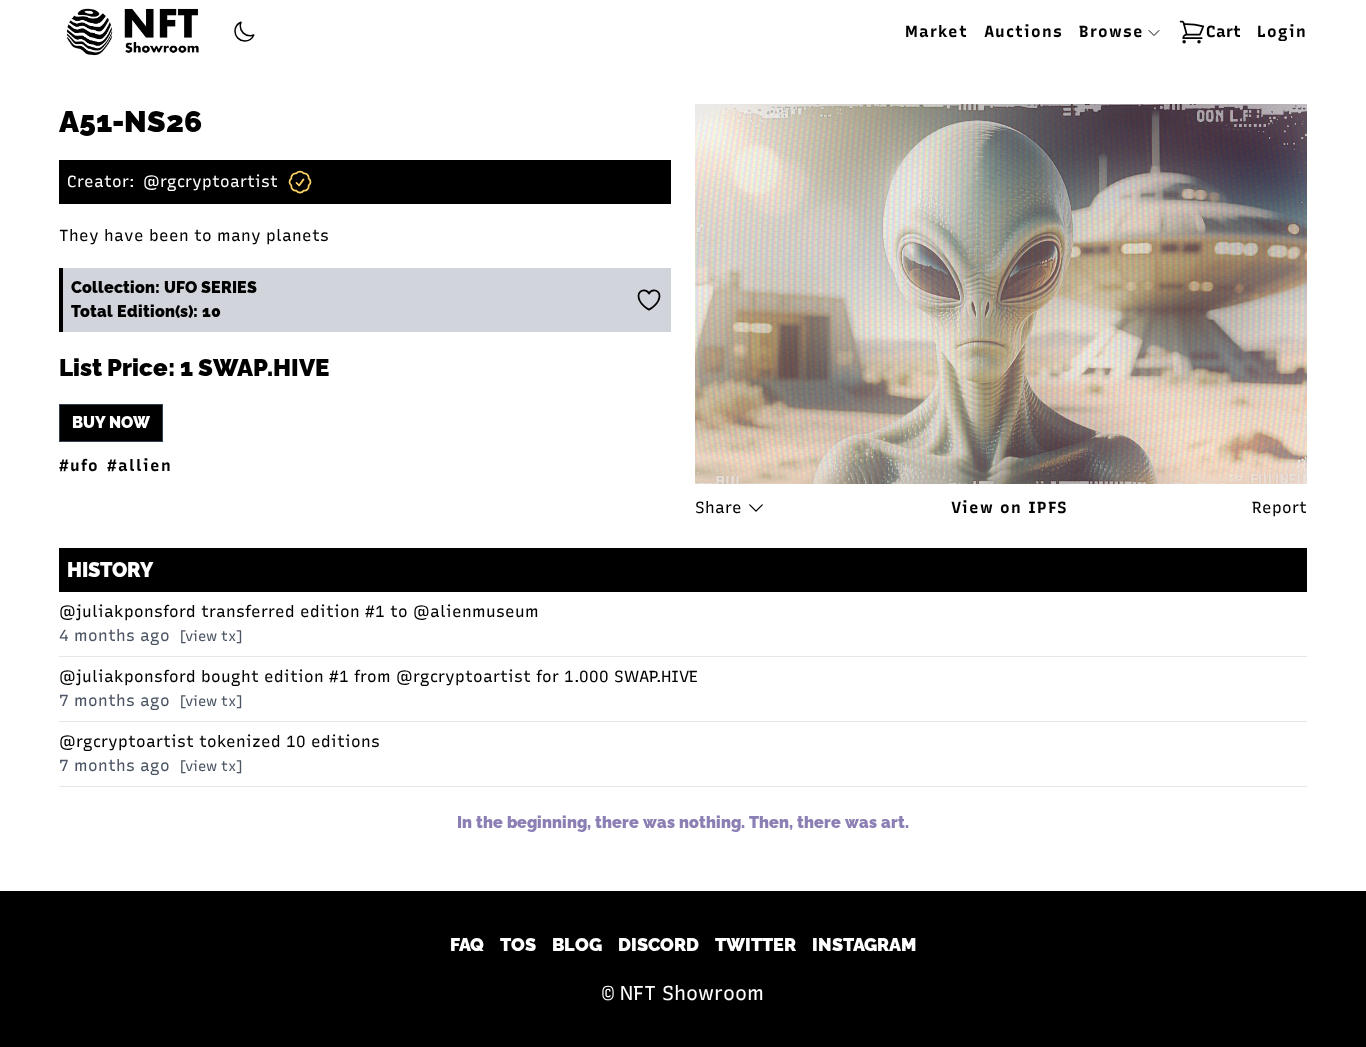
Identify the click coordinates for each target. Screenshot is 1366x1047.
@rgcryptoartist (210, 181)
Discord (658, 944)
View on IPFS (1009, 507)
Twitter (755, 944)
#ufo (79, 465)
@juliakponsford (127, 611)
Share (718, 507)
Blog (577, 944)
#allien (139, 465)
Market (936, 31)
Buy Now (111, 422)
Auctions (1023, 31)
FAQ (467, 944)
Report (1279, 507)
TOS (518, 944)
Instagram (864, 944)
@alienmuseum (476, 611)
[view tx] (211, 636)
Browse (1114, 31)
